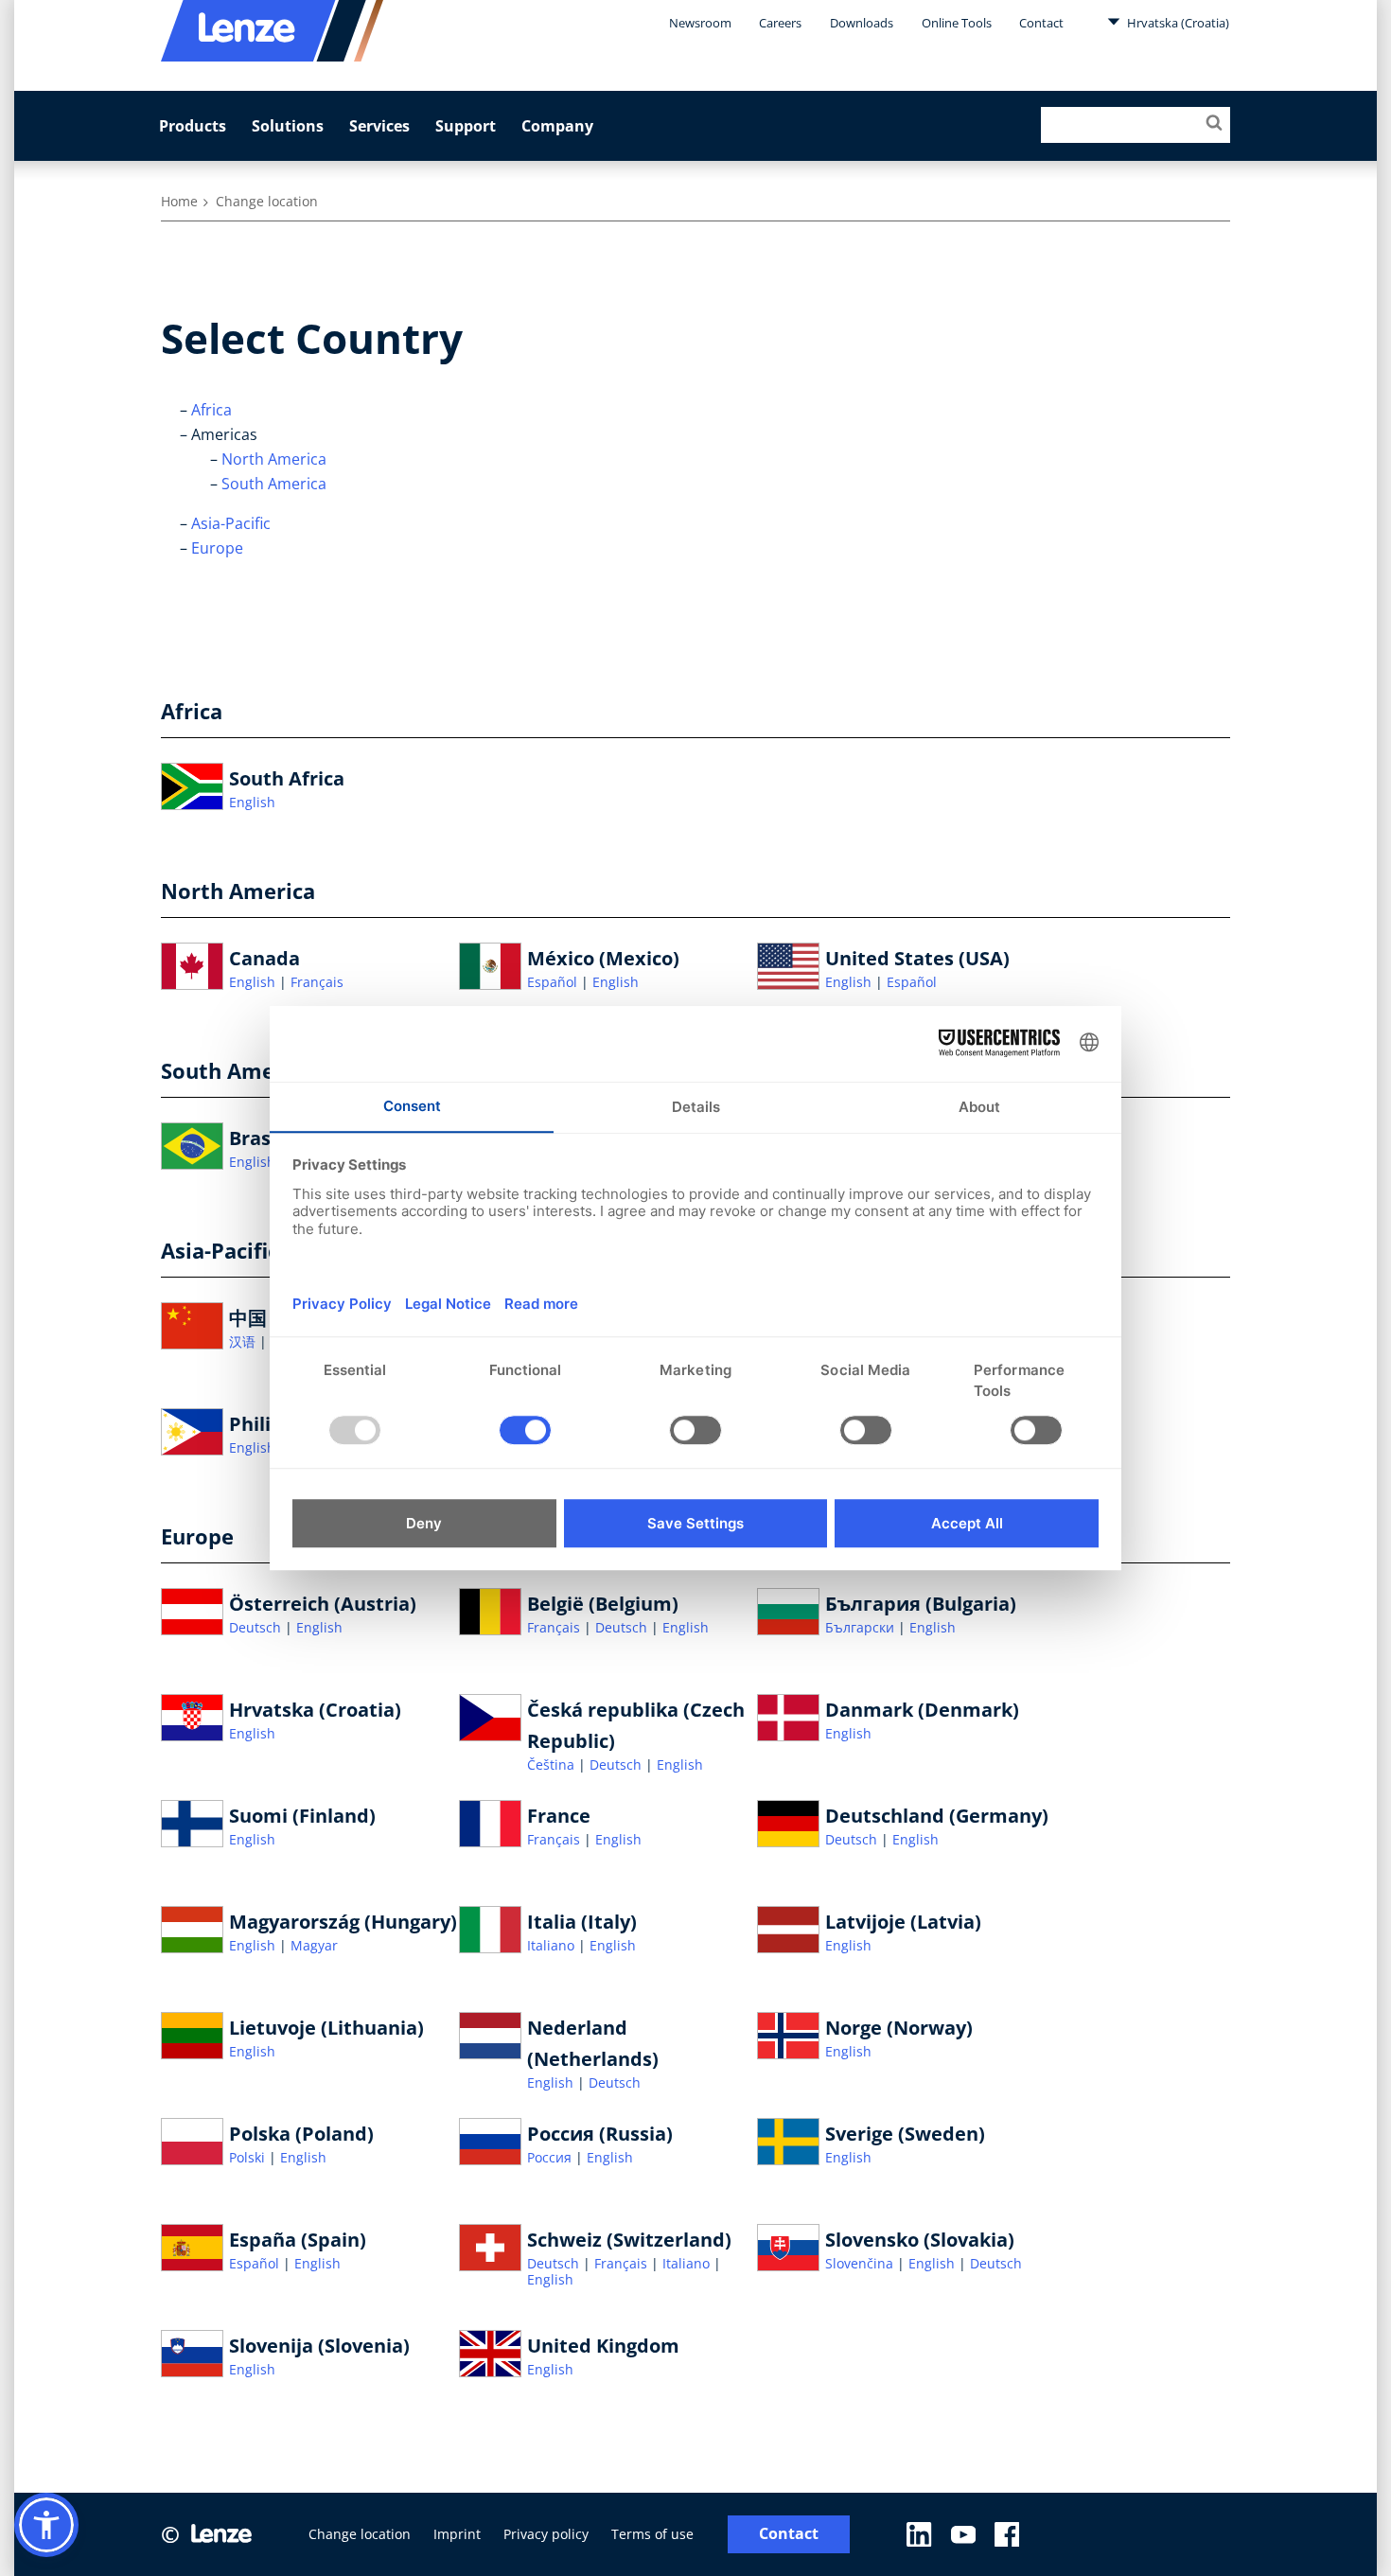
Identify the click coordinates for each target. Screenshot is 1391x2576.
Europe (217, 548)
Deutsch (257, 1627)
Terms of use (652, 2534)
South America (274, 484)
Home (179, 201)
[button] (46, 2525)
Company (557, 126)
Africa (211, 410)
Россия (551, 2157)
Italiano (553, 1945)
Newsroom (700, 23)
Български (862, 1627)
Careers (780, 23)
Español (554, 982)
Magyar (314, 1945)
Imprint (457, 2534)
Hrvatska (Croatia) (1177, 23)
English (252, 802)
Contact (1041, 23)
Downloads (862, 23)
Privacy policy (546, 2534)
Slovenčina (861, 2263)
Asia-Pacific (231, 523)
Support (466, 126)
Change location (360, 2534)
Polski (249, 2157)
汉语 (244, 1341)
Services (379, 126)
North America (274, 459)
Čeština (553, 1764)
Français (317, 982)
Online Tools (957, 23)
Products (193, 126)
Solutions (288, 126)
